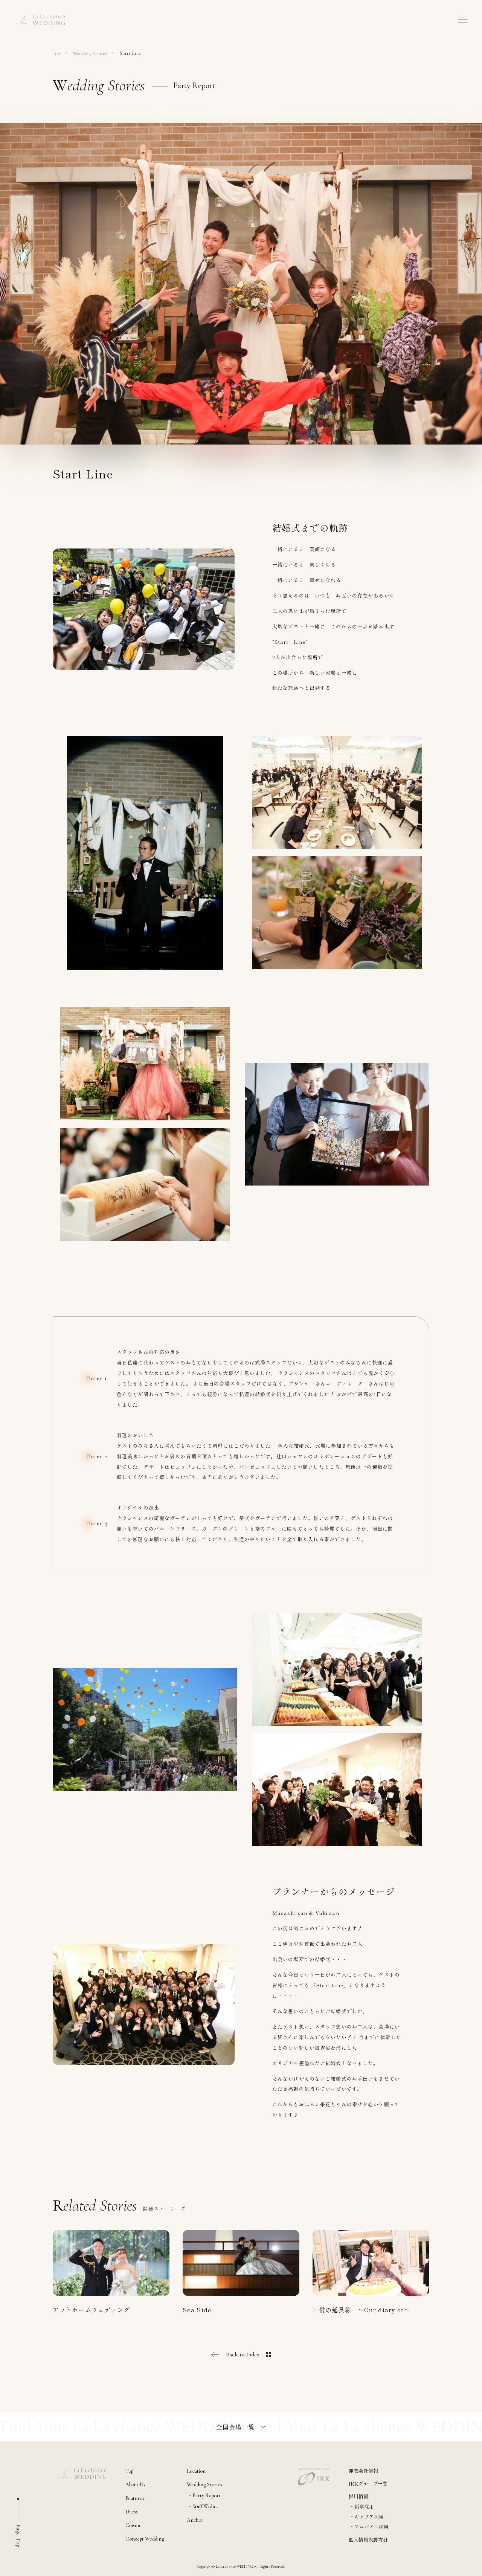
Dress (132, 2512)
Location (196, 2471)
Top (56, 53)
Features (135, 2498)
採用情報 (358, 2496)
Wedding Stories (90, 53)
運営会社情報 (363, 2471)
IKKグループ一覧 (368, 2484)
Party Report (207, 2496)
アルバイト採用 (371, 2527)
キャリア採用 (369, 2517)
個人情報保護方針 (368, 2540)
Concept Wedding (145, 2539)
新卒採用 (364, 2506)
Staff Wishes (205, 2507)
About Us (135, 2485)
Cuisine (133, 2526)
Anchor (195, 2520)
